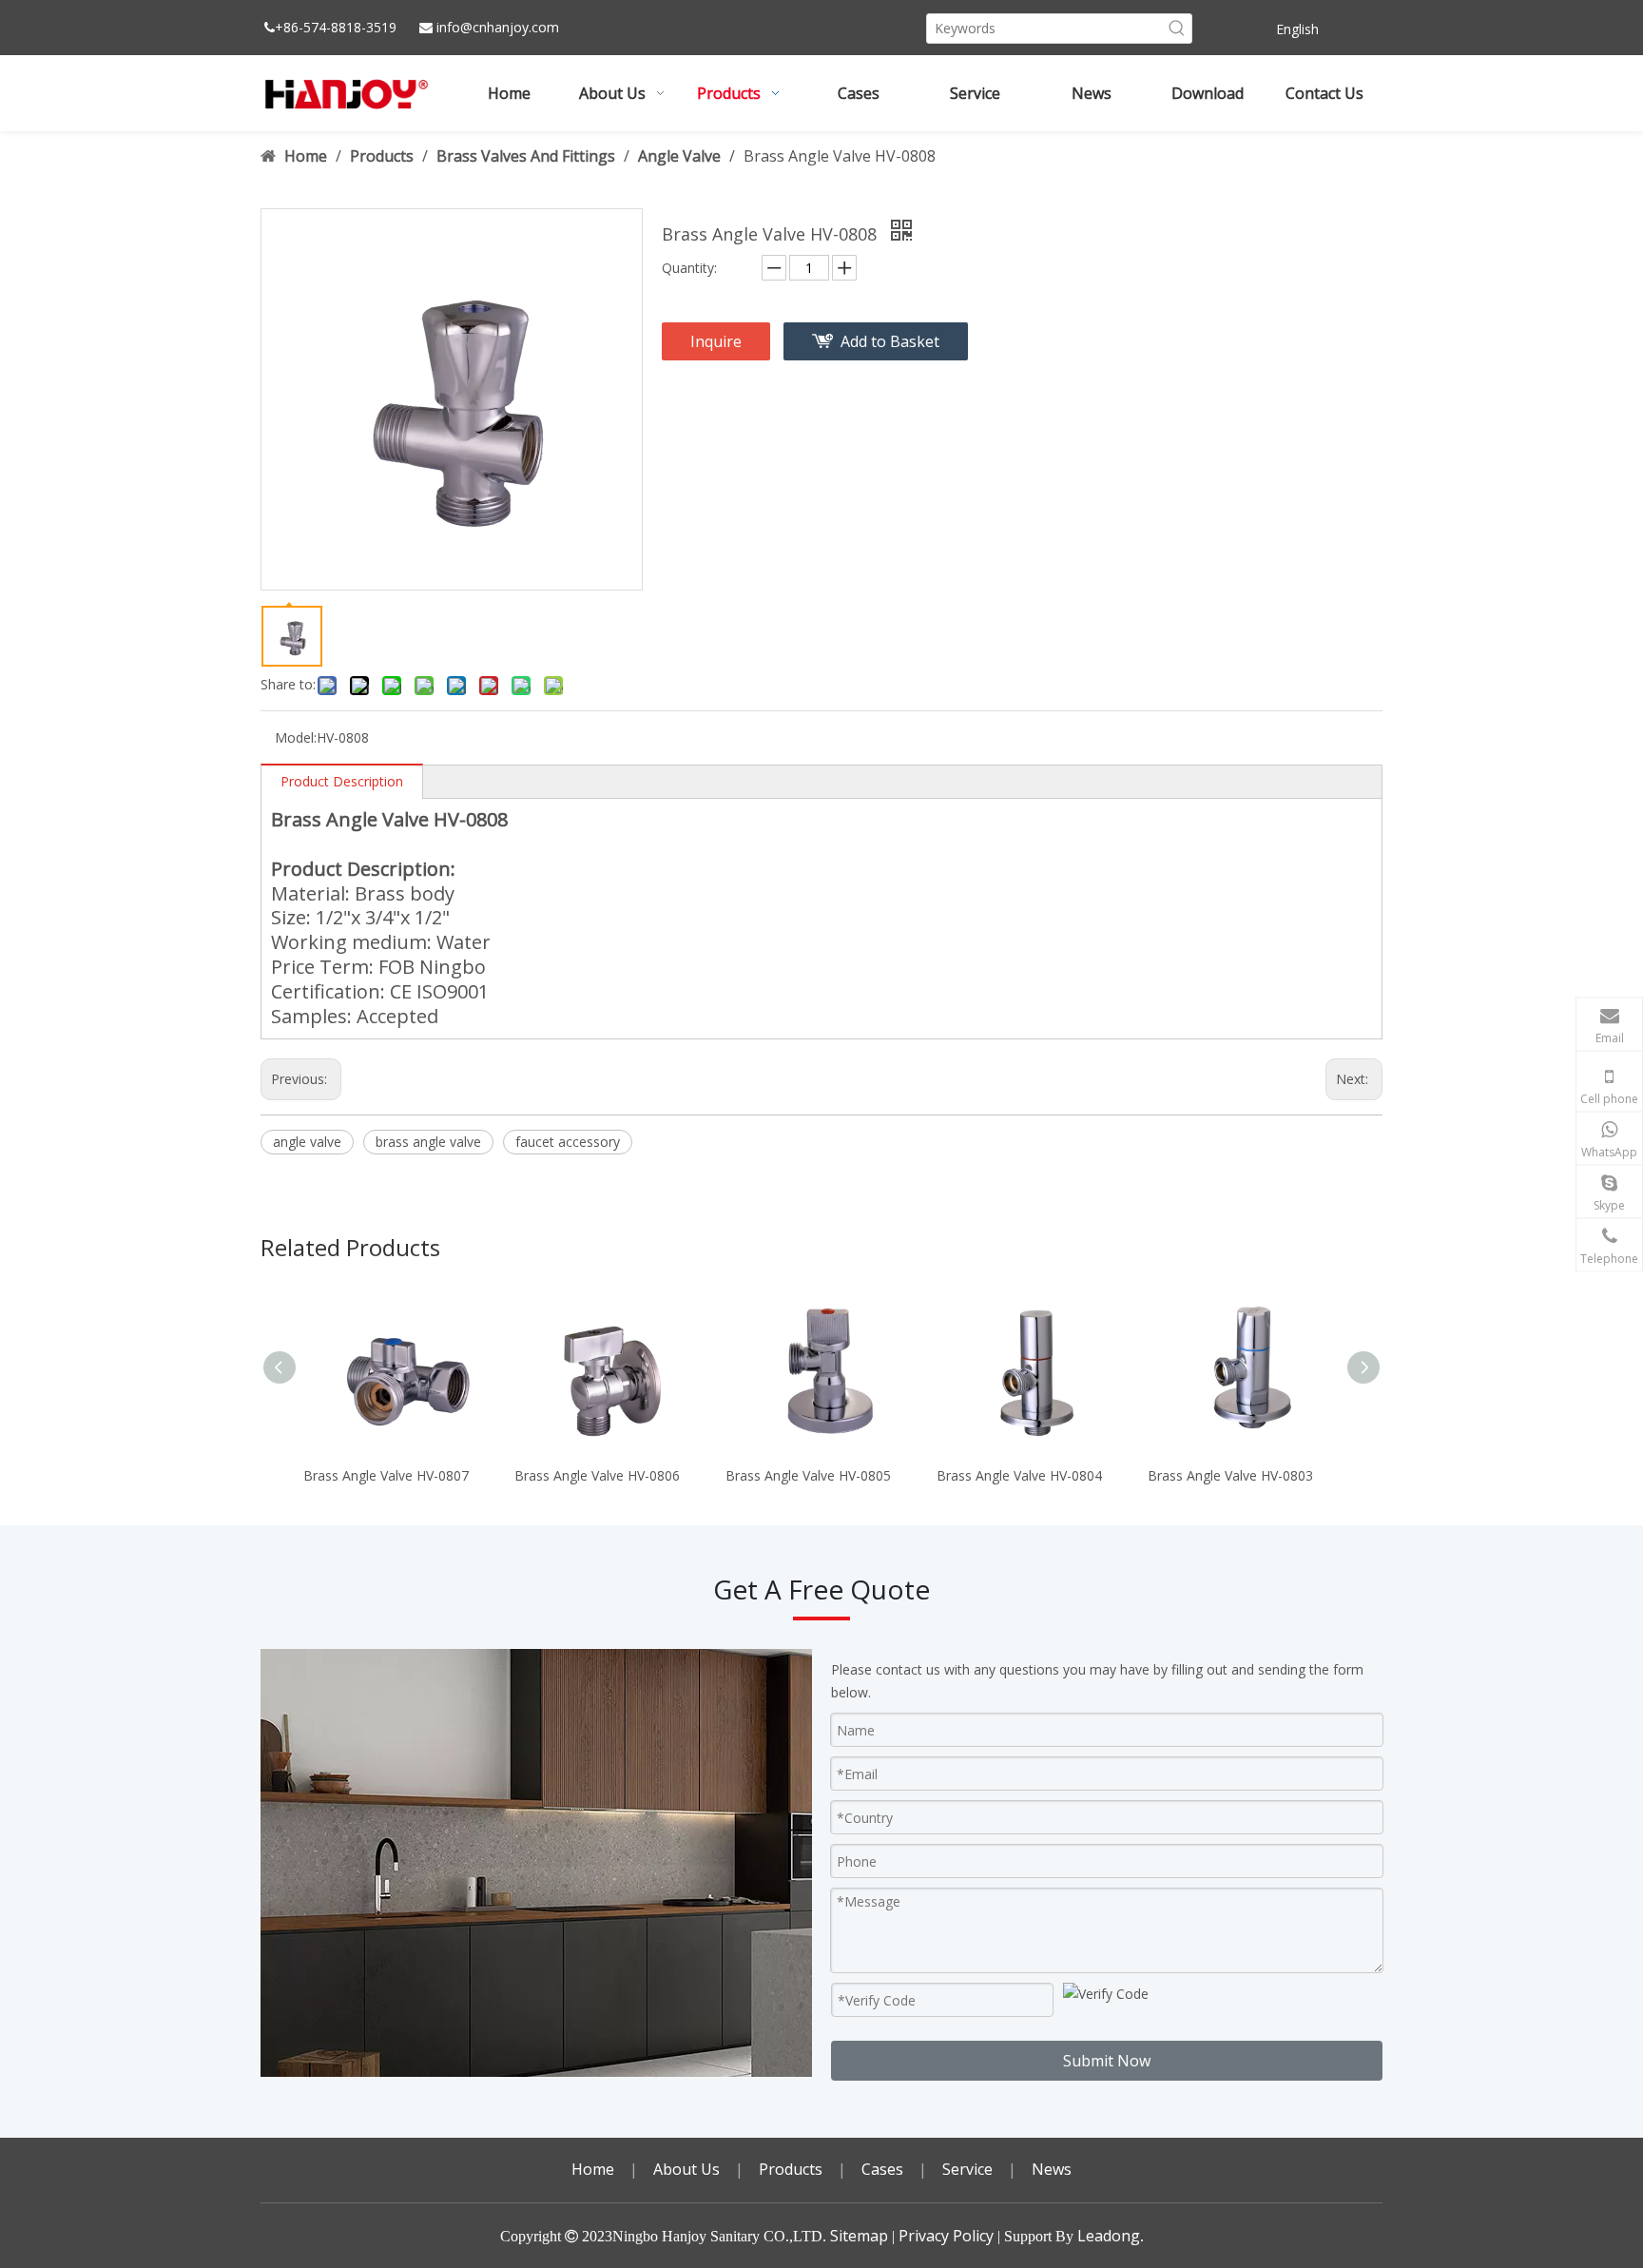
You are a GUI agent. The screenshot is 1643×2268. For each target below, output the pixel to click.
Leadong (1109, 2236)
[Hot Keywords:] (1177, 29)
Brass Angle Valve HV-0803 (1230, 1475)
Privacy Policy (946, 2236)
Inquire (716, 341)
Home (593, 2169)
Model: (296, 737)
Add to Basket (890, 341)
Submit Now (1107, 2061)
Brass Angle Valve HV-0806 (597, 1475)
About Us (686, 2169)
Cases (882, 2169)
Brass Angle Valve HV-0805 (808, 1475)
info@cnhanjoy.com (498, 27)
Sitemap (859, 2236)
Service (967, 2169)
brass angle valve (428, 1142)
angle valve (307, 1142)
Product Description (342, 781)
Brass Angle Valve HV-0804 (1019, 1475)
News (1052, 2169)
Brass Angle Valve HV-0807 (386, 1475)
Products (791, 2169)
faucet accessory (568, 1142)
